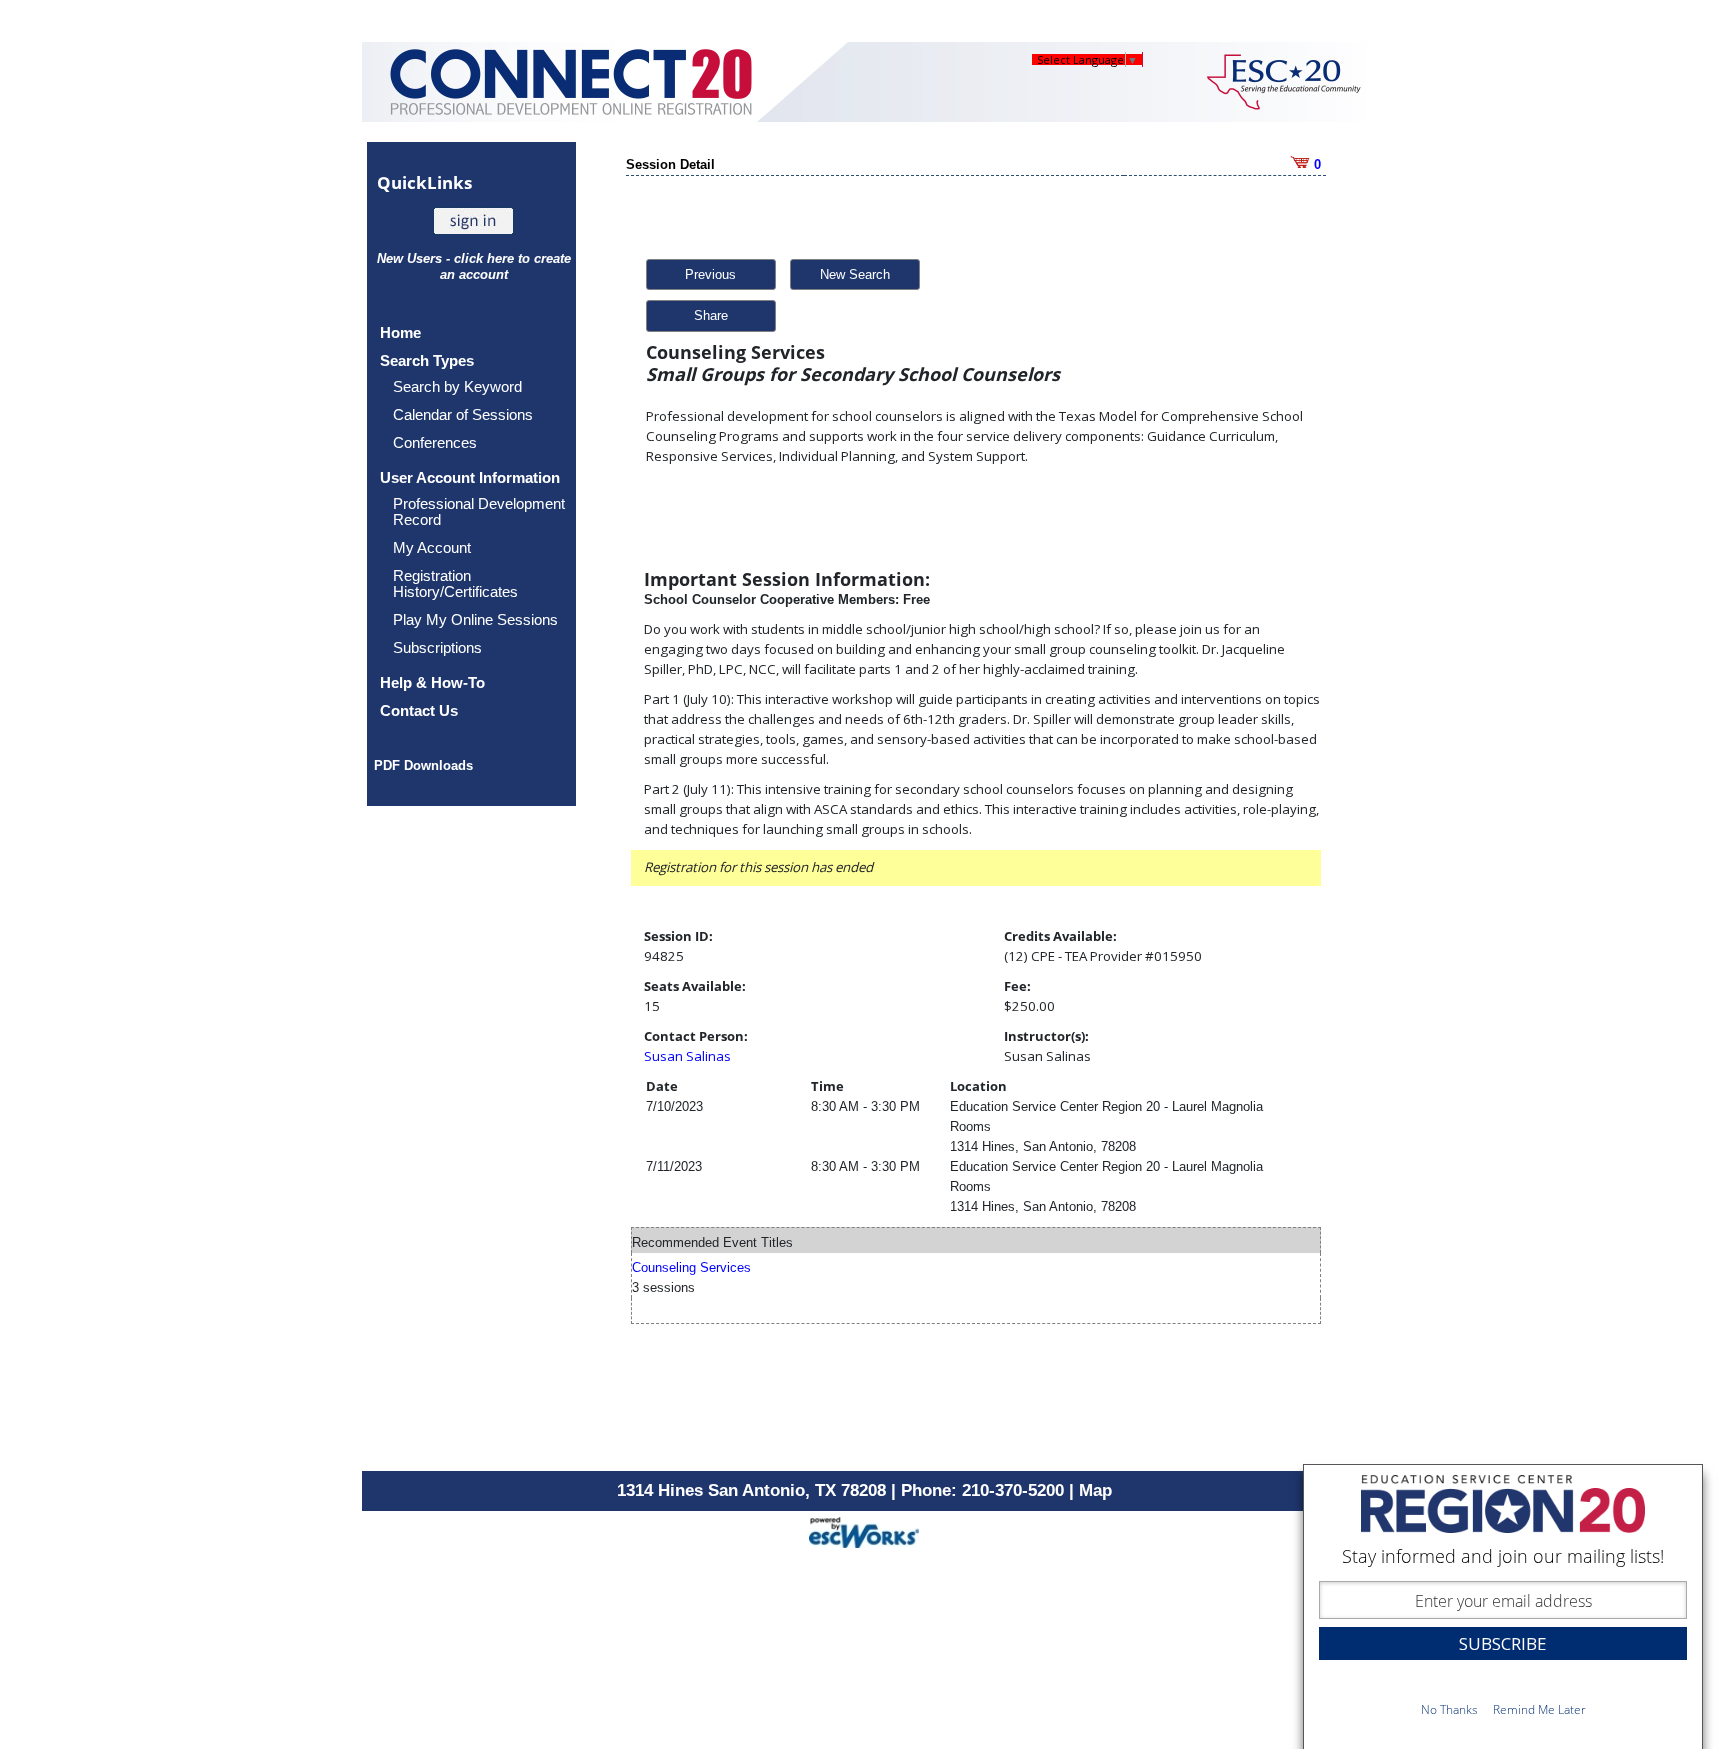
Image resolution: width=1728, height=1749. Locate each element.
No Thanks (1449, 1709)
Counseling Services (691, 1267)
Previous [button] (710, 274)
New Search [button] (855, 274)
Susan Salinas (687, 1056)
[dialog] (1503, 1606)
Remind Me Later (1539, 1709)
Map (1095, 1490)
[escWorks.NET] (864, 1529)
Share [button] (711, 315)
